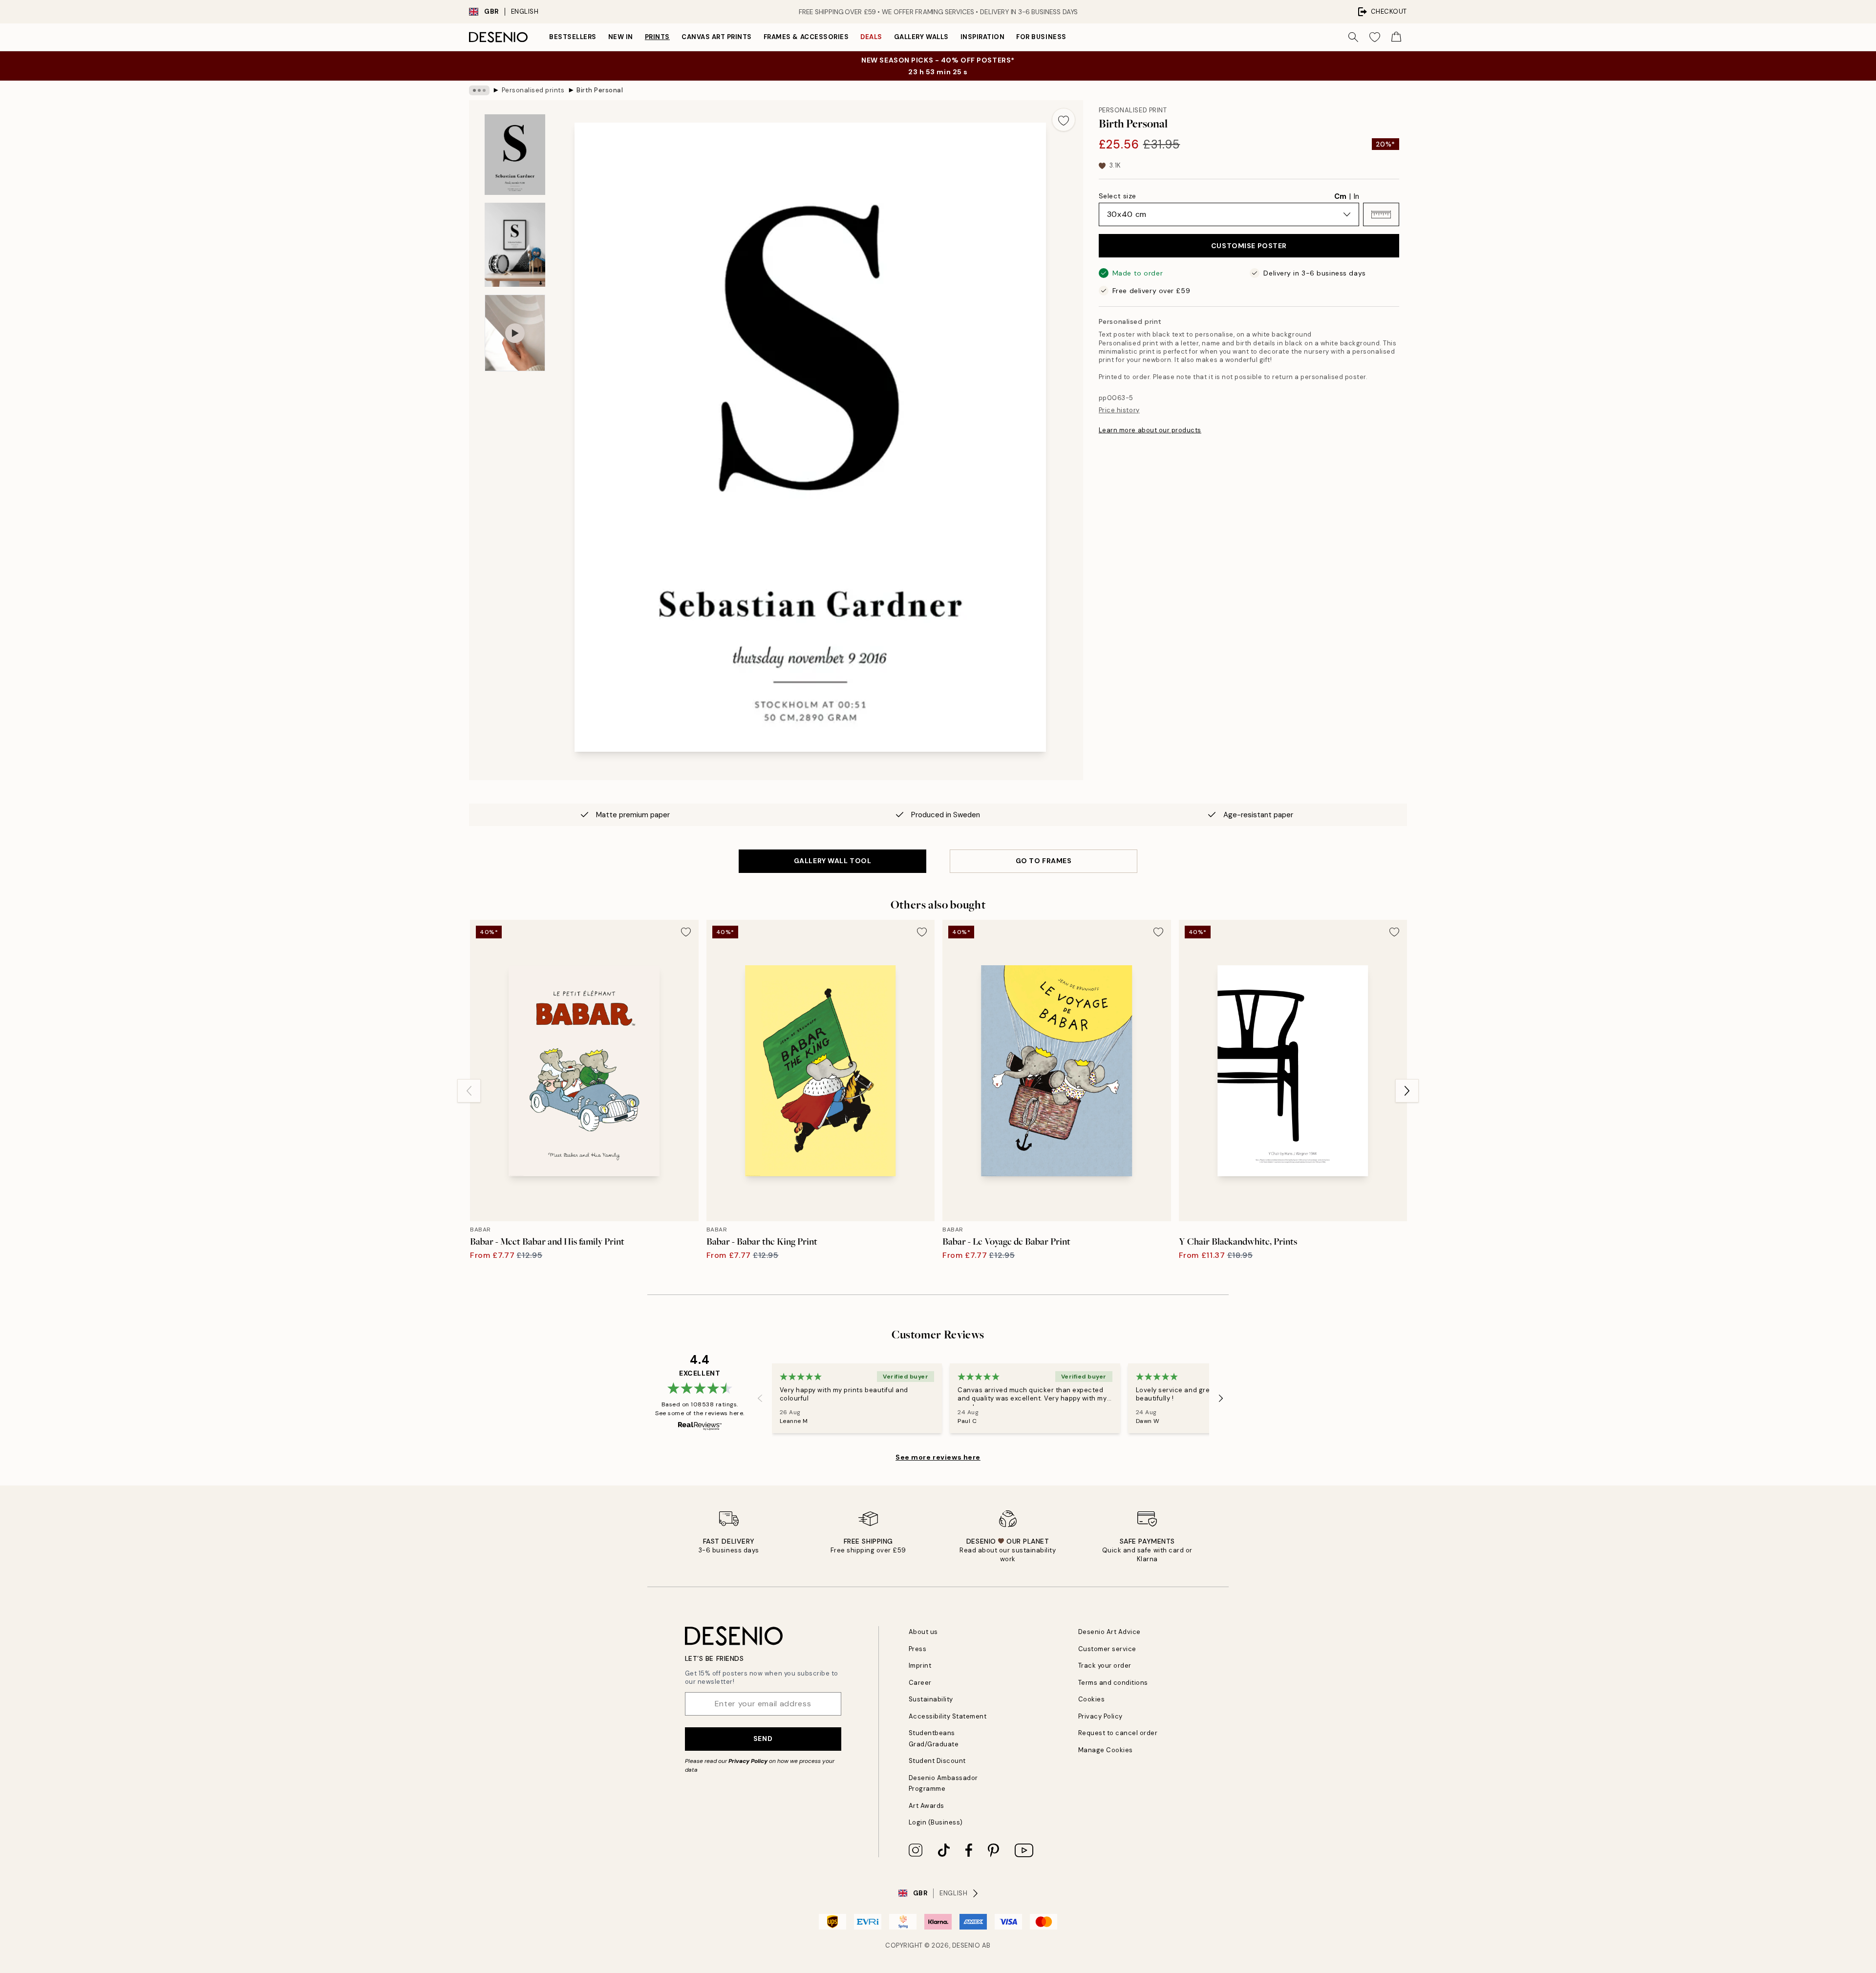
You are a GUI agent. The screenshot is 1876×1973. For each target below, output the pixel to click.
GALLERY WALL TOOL (833, 861)
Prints (657, 37)
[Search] (1353, 37)
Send (763, 1739)
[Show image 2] (515, 245)
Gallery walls (921, 37)
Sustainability (931, 1699)
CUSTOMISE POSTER (1249, 246)
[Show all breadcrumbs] (479, 90)
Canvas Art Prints (717, 37)
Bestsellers (573, 37)
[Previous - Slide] (469, 1091)
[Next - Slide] (1407, 1091)
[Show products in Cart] (1396, 37)
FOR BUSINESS (1041, 37)
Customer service (1107, 1649)
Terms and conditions (1113, 1683)
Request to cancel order (1118, 1733)
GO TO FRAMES (1044, 861)
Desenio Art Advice (1109, 1632)
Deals (871, 37)
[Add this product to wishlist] (1064, 120)
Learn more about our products (1150, 430)
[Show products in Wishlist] (1375, 37)
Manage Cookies (1106, 1750)
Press (918, 1649)
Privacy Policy (748, 1761)
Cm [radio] (1340, 196)
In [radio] (1356, 196)
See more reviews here (938, 1457)
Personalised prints (533, 90)
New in (621, 37)
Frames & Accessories (806, 37)
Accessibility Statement (948, 1716)
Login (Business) (936, 1822)
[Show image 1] (515, 155)
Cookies (1092, 1699)
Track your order (1105, 1665)
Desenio (966, 1945)
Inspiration (983, 37)
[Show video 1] (515, 333)
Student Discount (937, 1761)
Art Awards (927, 1806)
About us (923, 1632)
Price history (1119, 410)
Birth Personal (600, 90)
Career (920, 1683)
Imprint (920, 1665)
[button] (1381, 214)
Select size (1118, 196)
